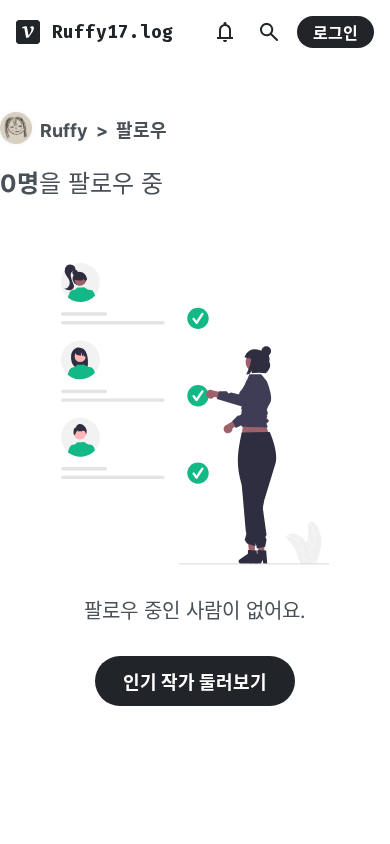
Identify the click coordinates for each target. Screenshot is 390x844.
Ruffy (64, 130)
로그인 (335, 33)
